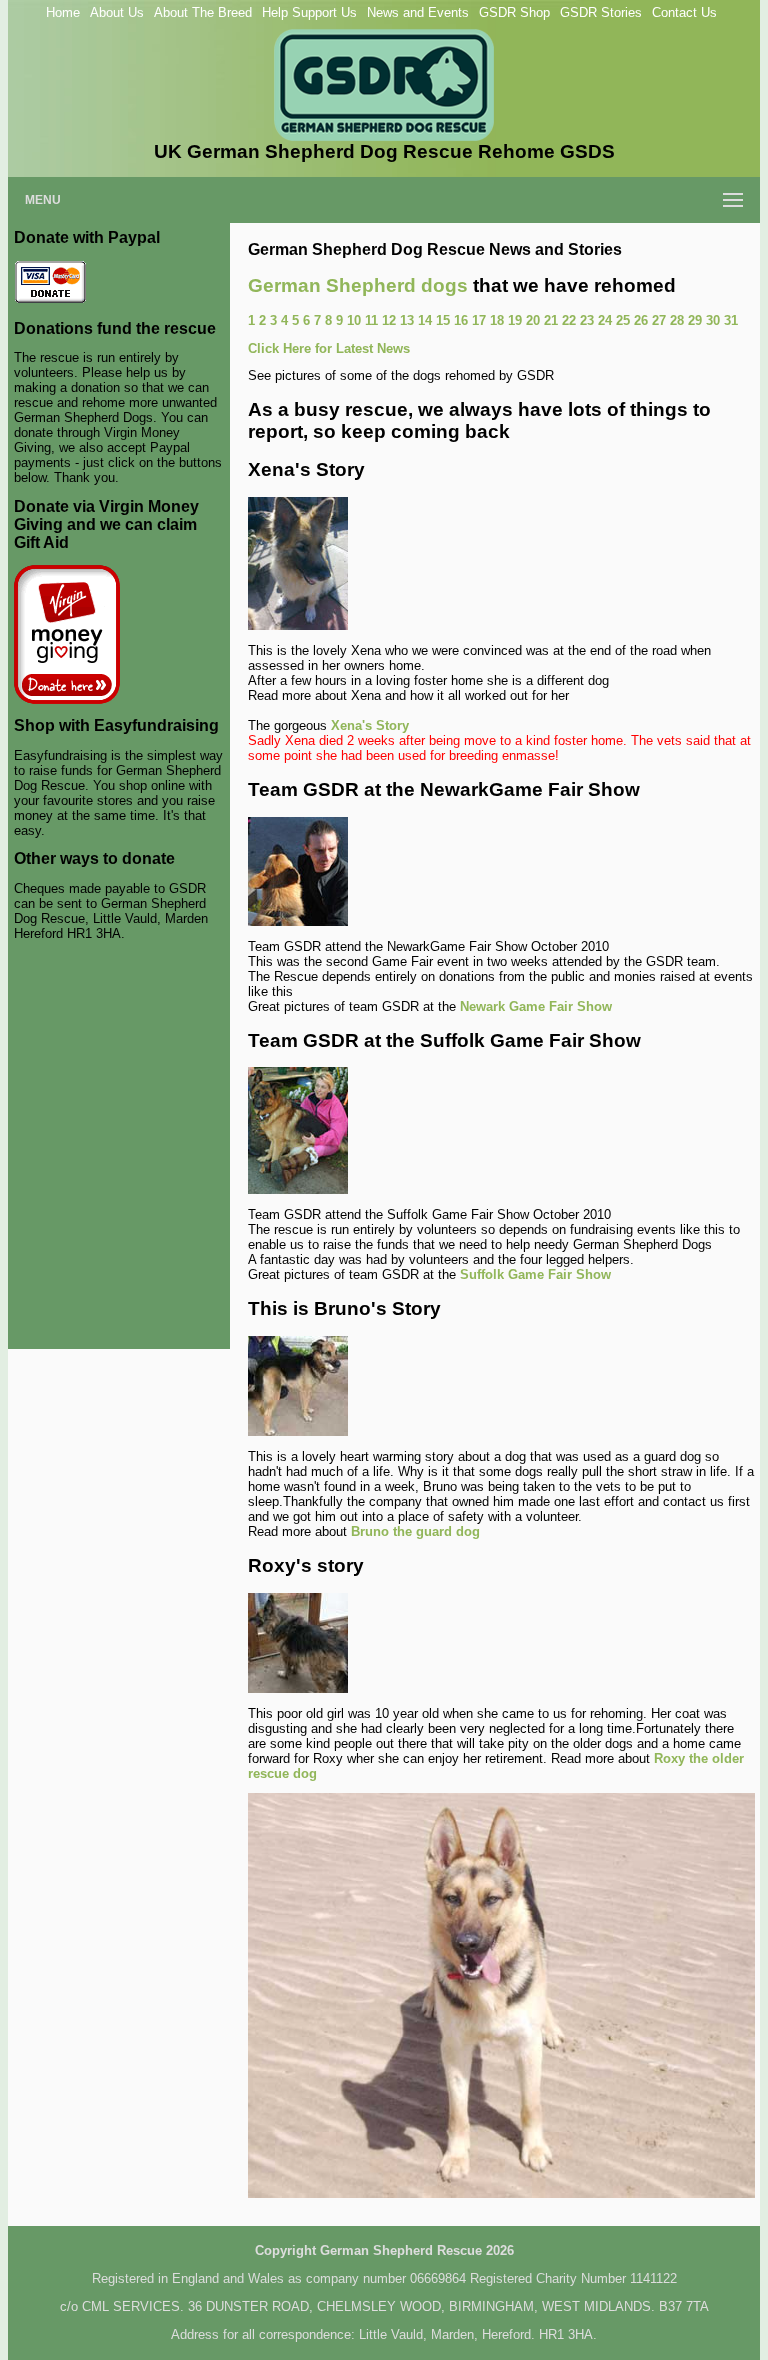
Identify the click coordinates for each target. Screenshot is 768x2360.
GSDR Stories (601, 12)
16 (461, 320)
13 (407, 320)
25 (623, 320)
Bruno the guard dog (415, 1531)
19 (515, 320)
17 (479, 320)
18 (497, 320)
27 (659, 320)
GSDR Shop (514, 12)
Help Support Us (309, 12)
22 (569, 320)
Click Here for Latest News (329, 348)
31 (731, 320)
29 (695, 320)
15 (443, 320)
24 (605, 320)
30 (713, 320)
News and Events (418, 12)
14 (425, 320)
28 (677, 320)
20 (533, 320)
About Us (117, 12)
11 (371, 320)
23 (587, 320)
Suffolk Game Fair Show (535, 1274)
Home (63, 12)
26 (641, 320)
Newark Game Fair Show (536, 1006)
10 (354, 320)
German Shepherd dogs (358, 285)
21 (551, 320)
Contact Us (684, 12)
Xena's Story (370, 725)
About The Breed (203, 12)
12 (389, 320)
